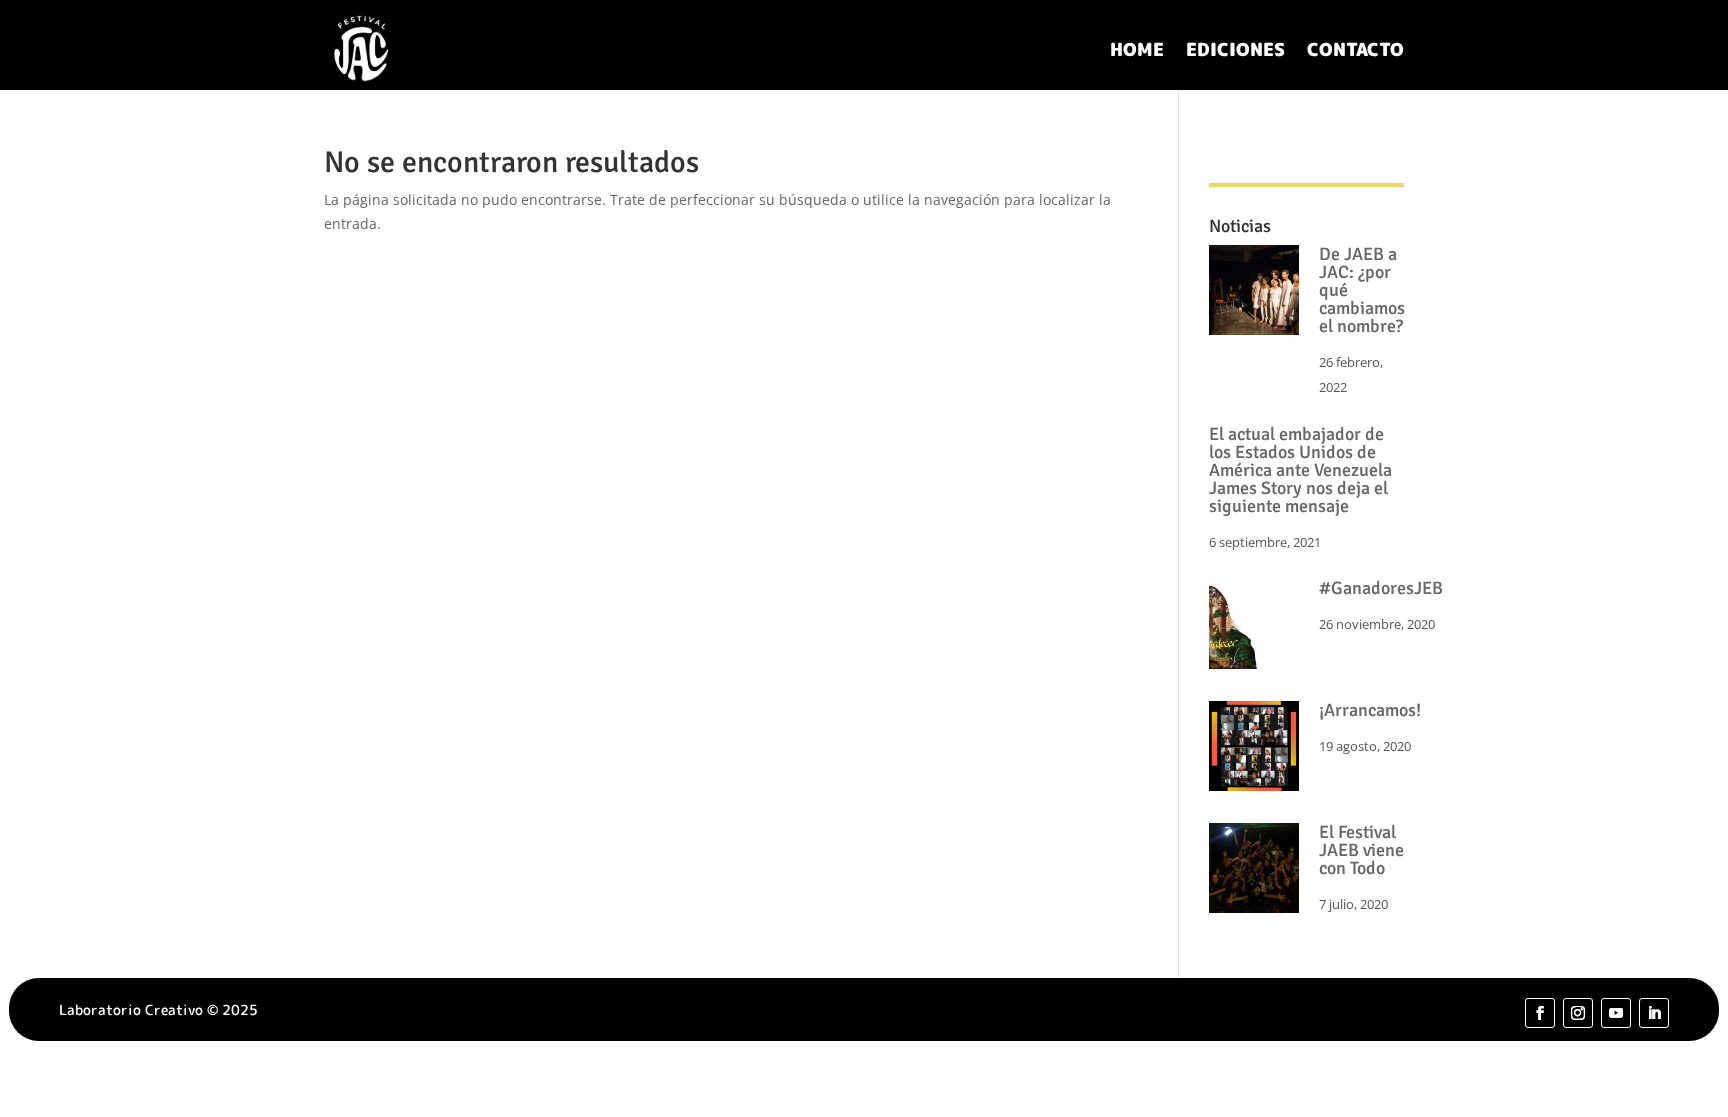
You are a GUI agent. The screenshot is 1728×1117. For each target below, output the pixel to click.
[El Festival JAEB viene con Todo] (1254, 871)
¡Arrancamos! (1370, 710)
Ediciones (1235, 49)
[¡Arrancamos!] (1254, 749)
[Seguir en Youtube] (1616, 1013)
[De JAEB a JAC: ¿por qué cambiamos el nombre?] (1254, 293)
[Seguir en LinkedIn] (1654, 1013)
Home (1137, 49)
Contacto (1355, 49)
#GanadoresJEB (1381, 588)
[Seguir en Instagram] (1578, 1013)
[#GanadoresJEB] (1254, 627)
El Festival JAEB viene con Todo (1361, 850)
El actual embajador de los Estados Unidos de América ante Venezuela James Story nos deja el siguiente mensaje (1300, 470)
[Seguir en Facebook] (1540, 1013)
